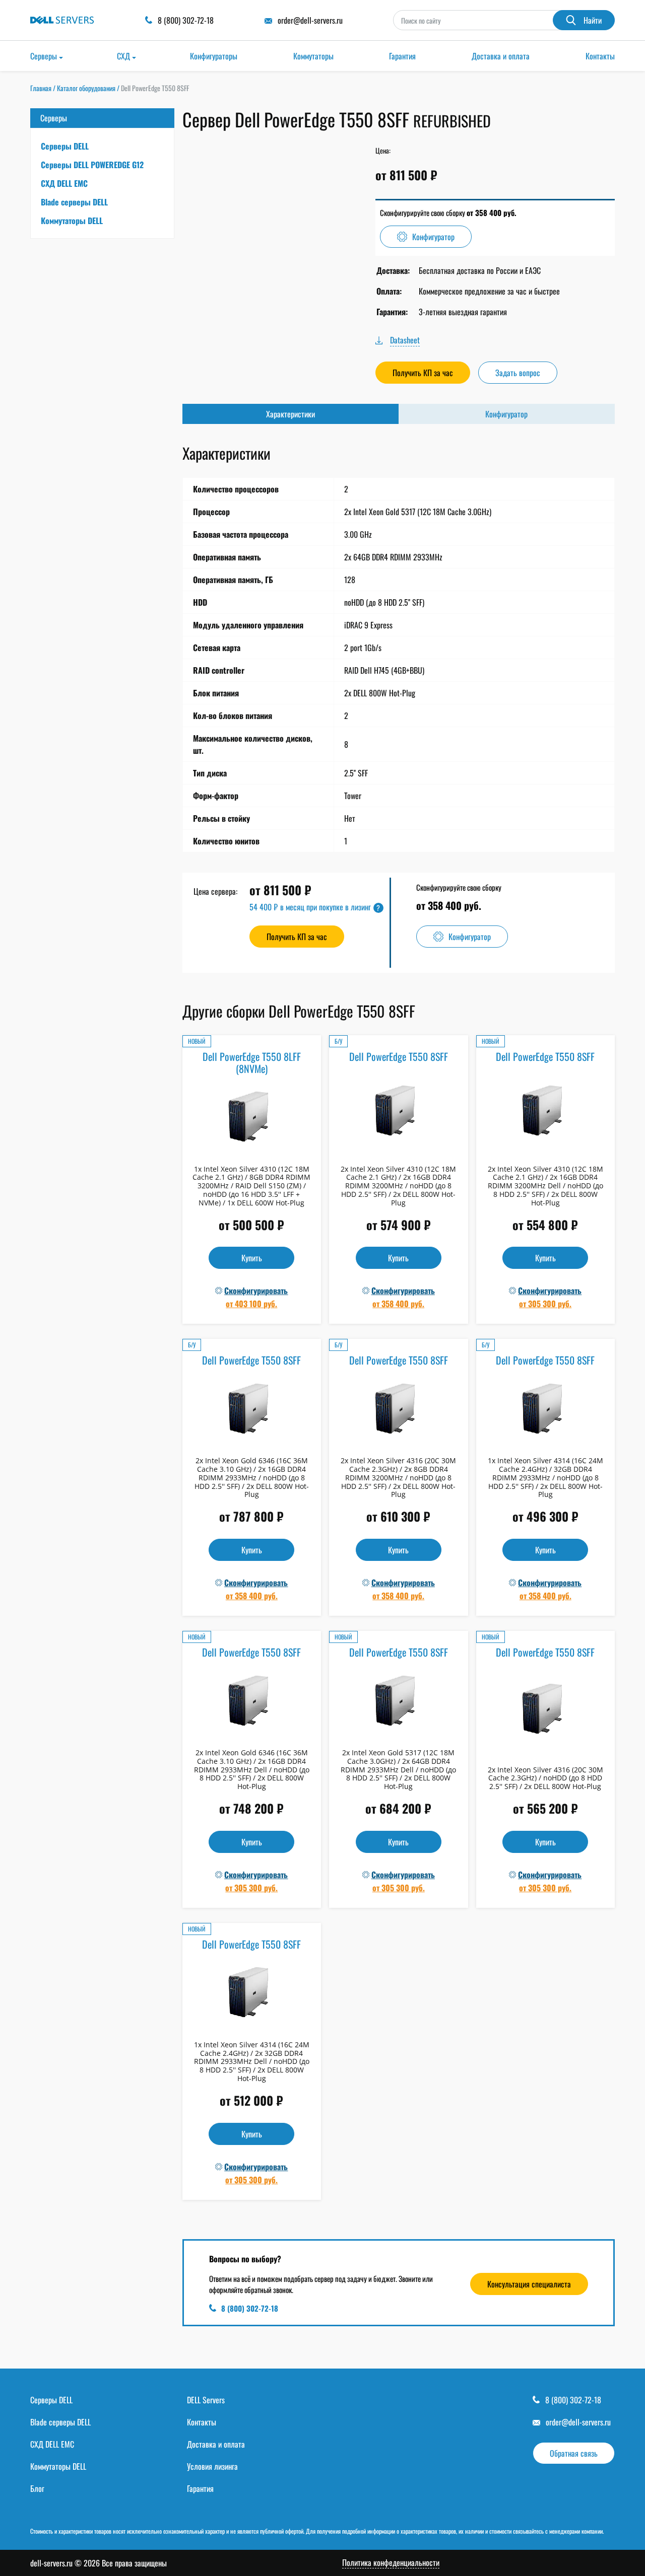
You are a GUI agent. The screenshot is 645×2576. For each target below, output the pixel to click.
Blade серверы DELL (74, 202)
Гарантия (402, 56)
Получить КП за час (423, 373)
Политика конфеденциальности (391, 2563)
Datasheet (405, 340)
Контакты (600, 56)
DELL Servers (206, 2400)
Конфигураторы (214, 56)
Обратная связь (574, 2453)
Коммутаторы (313, 56)
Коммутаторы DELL (72, 221)
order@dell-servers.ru (578, 2422)
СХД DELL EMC (64, 183)
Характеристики (291, 414)
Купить (252, 1258)
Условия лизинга (212, 2466)
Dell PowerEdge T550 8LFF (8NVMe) (252, 1062)
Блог (37, 2488)
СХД (123, 56)
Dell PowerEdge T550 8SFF (399, 1056)
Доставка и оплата (501, 56)
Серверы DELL (65, 146)
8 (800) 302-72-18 (250, 2308)
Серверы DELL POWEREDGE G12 (92, 165)
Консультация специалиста (529, 2284)
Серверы (44, 56)
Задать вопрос (518, 373)
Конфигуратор (433, 237)
